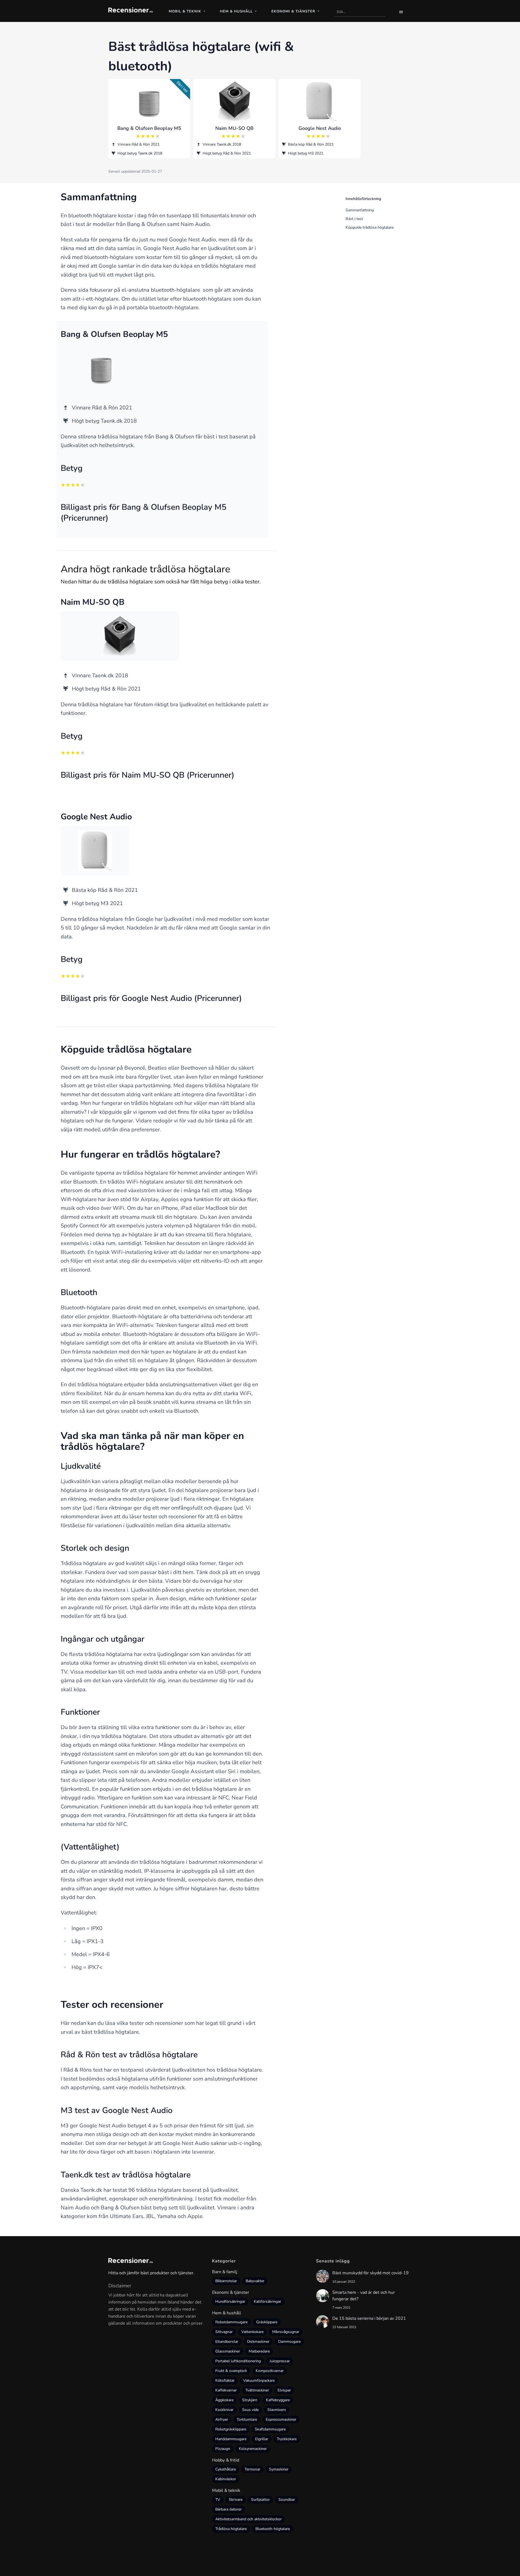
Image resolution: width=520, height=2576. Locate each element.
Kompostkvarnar (270, 2371)
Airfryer (222, 2419)
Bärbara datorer (228, 2509)
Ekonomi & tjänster (231, 2292)
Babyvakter (255, 2281)
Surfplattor (260, 2500)
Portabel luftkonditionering (238, 2361)
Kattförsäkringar (267, 2301)
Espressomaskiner (281, 2419)
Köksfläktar (225, 2380)
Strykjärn (250, 2400)
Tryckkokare (287, 2439)
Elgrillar (262, 2439)
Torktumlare (247, 2419)
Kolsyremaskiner (253, 2449)
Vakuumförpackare (259, 2380)
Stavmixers (277, 2410)
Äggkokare (224, 2400)
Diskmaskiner (258, 2342)
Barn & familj (225, 2272)
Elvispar (284, 2390)
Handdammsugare (231, 2439)
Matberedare (259, 2351)
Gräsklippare (267, 2322)
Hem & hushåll (227, 2313)
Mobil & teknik (226, 2490)
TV (218, 2500)
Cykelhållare (226, 2469)
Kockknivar (224, 2410)
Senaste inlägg (333, 2261)
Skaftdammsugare (270, 2429)
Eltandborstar (227, 2342)
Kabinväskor (226, 2479)
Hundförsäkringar (230, 2301)
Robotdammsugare (231, 2322)
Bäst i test (354, 219)
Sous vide (250, 2410)
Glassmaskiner (228, 2351)
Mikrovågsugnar (286, 2332)
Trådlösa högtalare (231, 2529)
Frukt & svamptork (231, 2371)
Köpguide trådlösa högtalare (370, 227)
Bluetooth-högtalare (273, 2529)
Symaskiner (279, 2469)
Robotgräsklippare (231, 2429)
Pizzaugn (223, 2449)
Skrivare (236, 2500)
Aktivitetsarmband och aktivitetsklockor (248, 2519)
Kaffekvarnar (226, 2390)
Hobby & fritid (226, 2460)
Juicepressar (280, 2361)
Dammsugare (289, 2342)
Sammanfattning (360, 210)
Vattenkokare (252, 2332)
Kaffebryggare (278, 2400)
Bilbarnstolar (226, 2281)
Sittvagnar (224, 2332)
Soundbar (287, 2500)
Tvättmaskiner (257, 2390)
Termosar (252, 2469)
